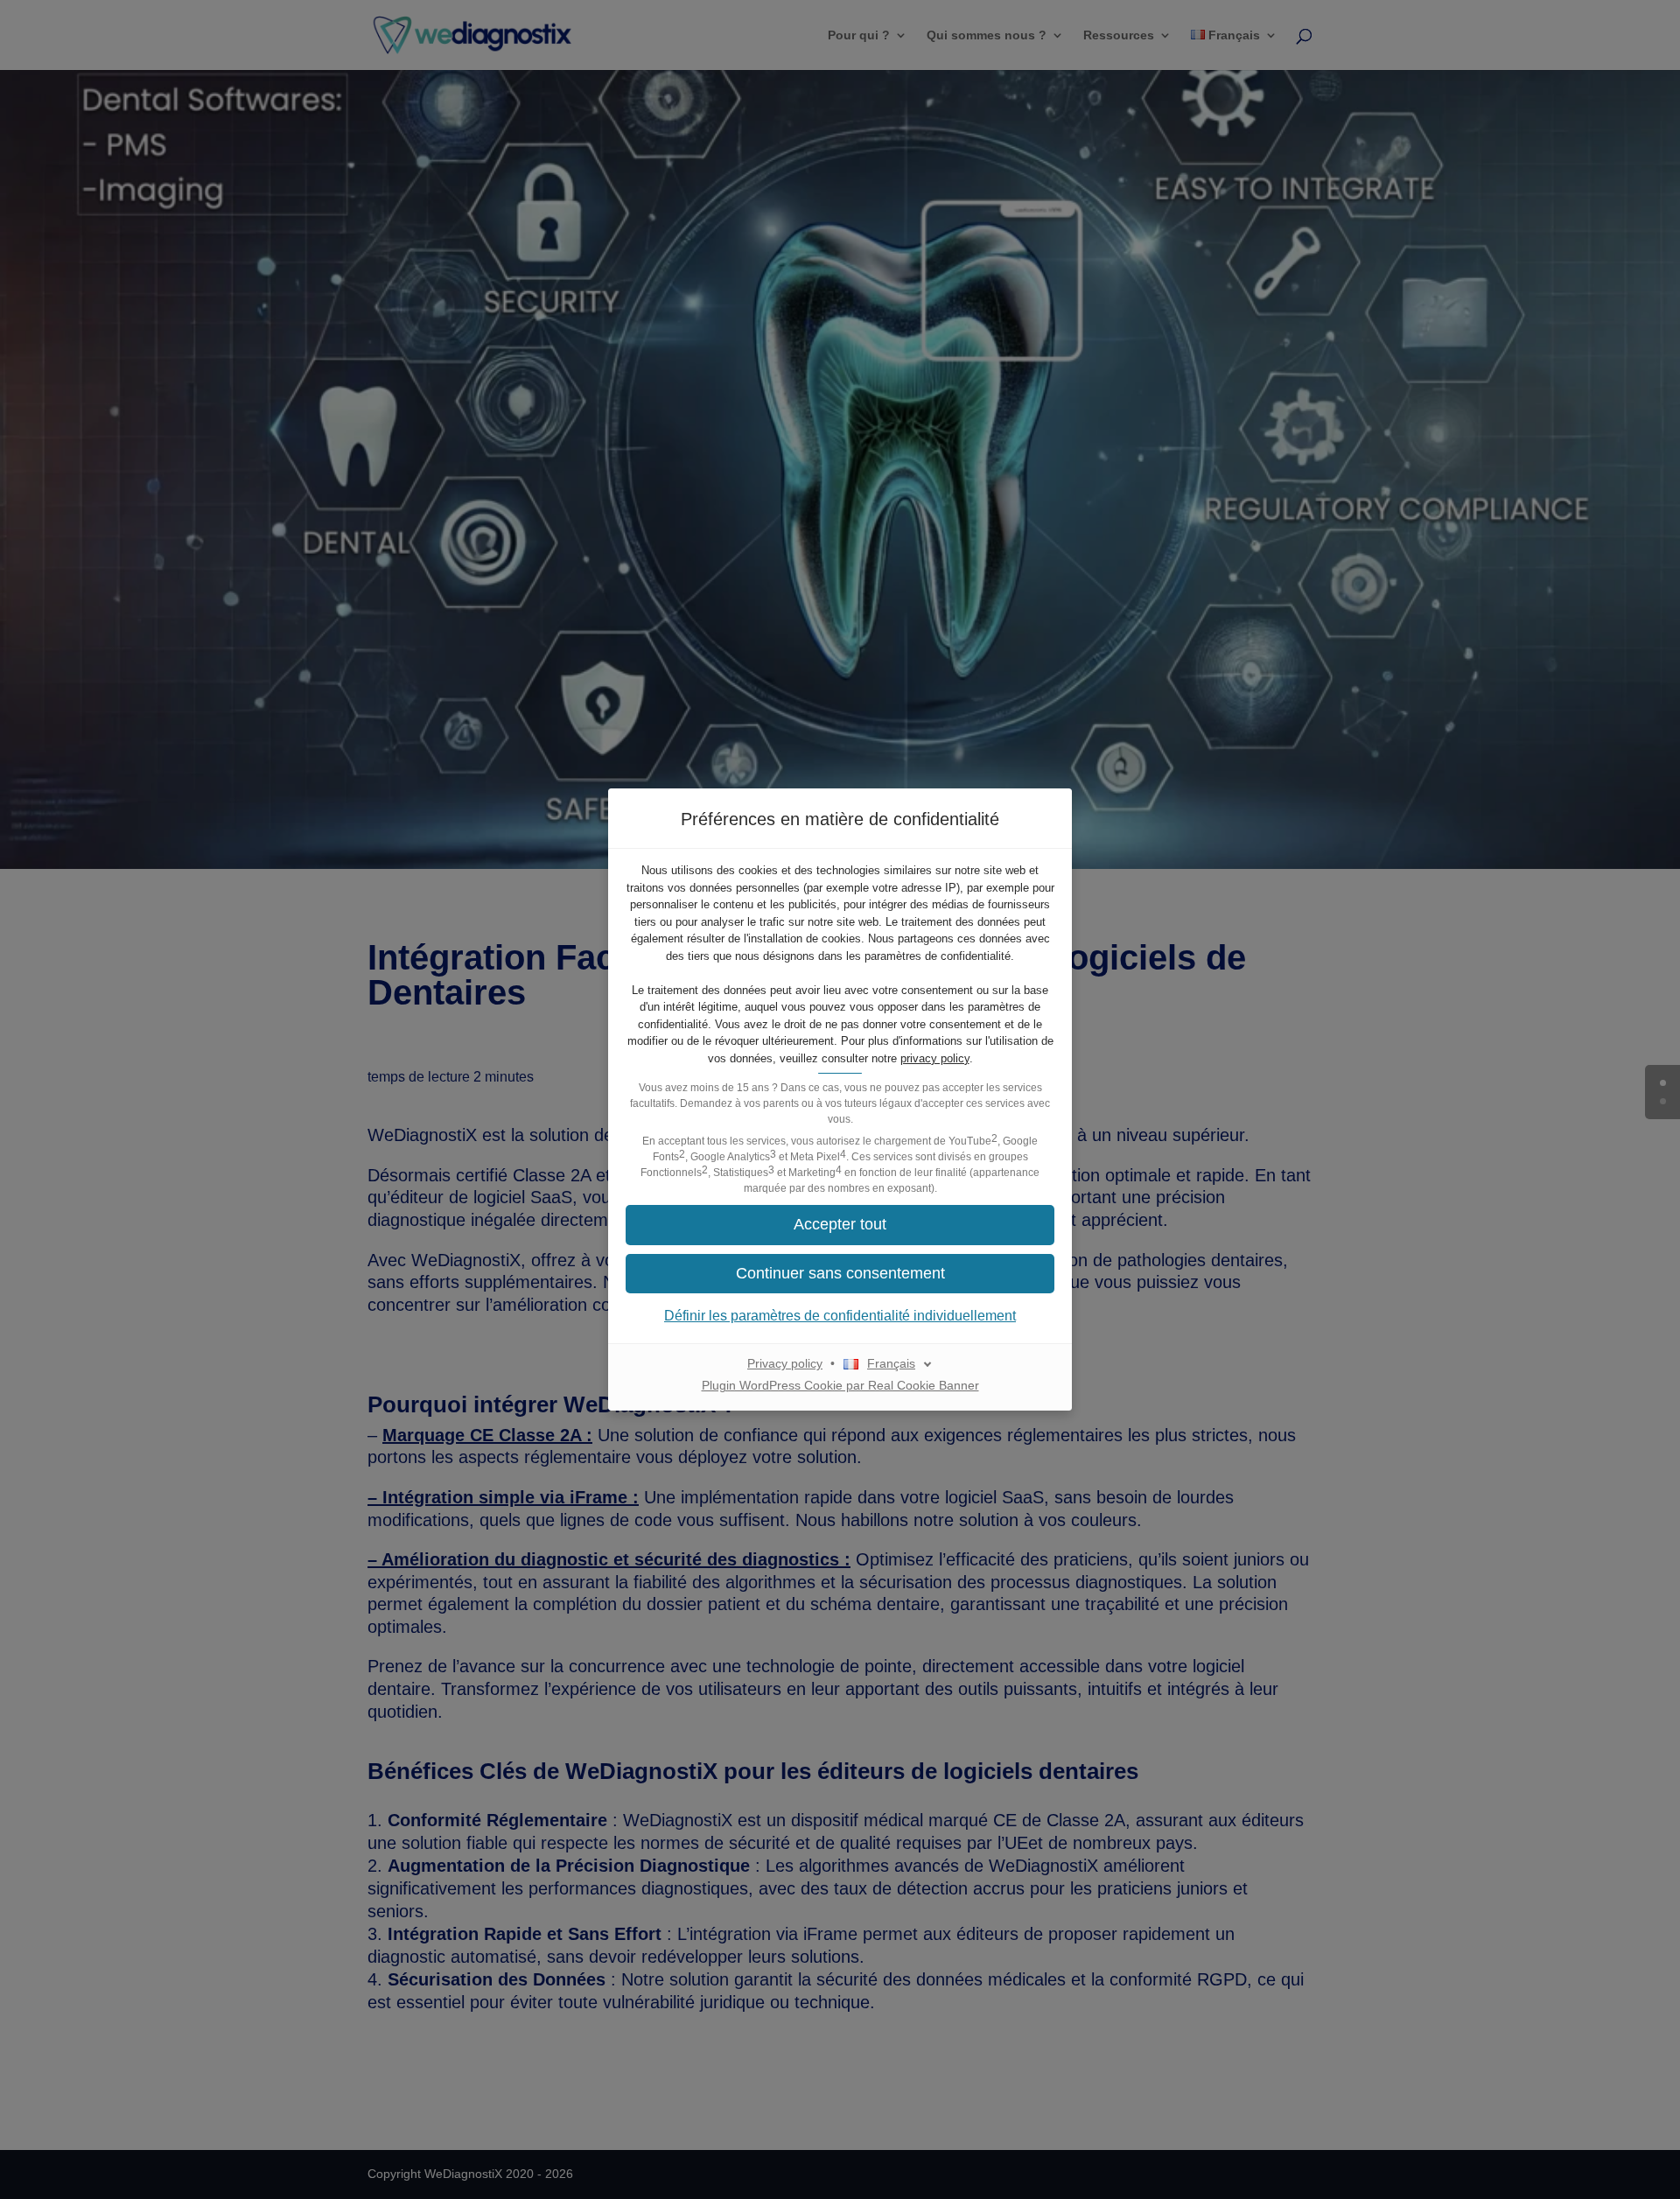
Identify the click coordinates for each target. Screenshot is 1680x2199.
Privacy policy (785, 1363)
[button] (840, 1274)
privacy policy (935, 1058)
